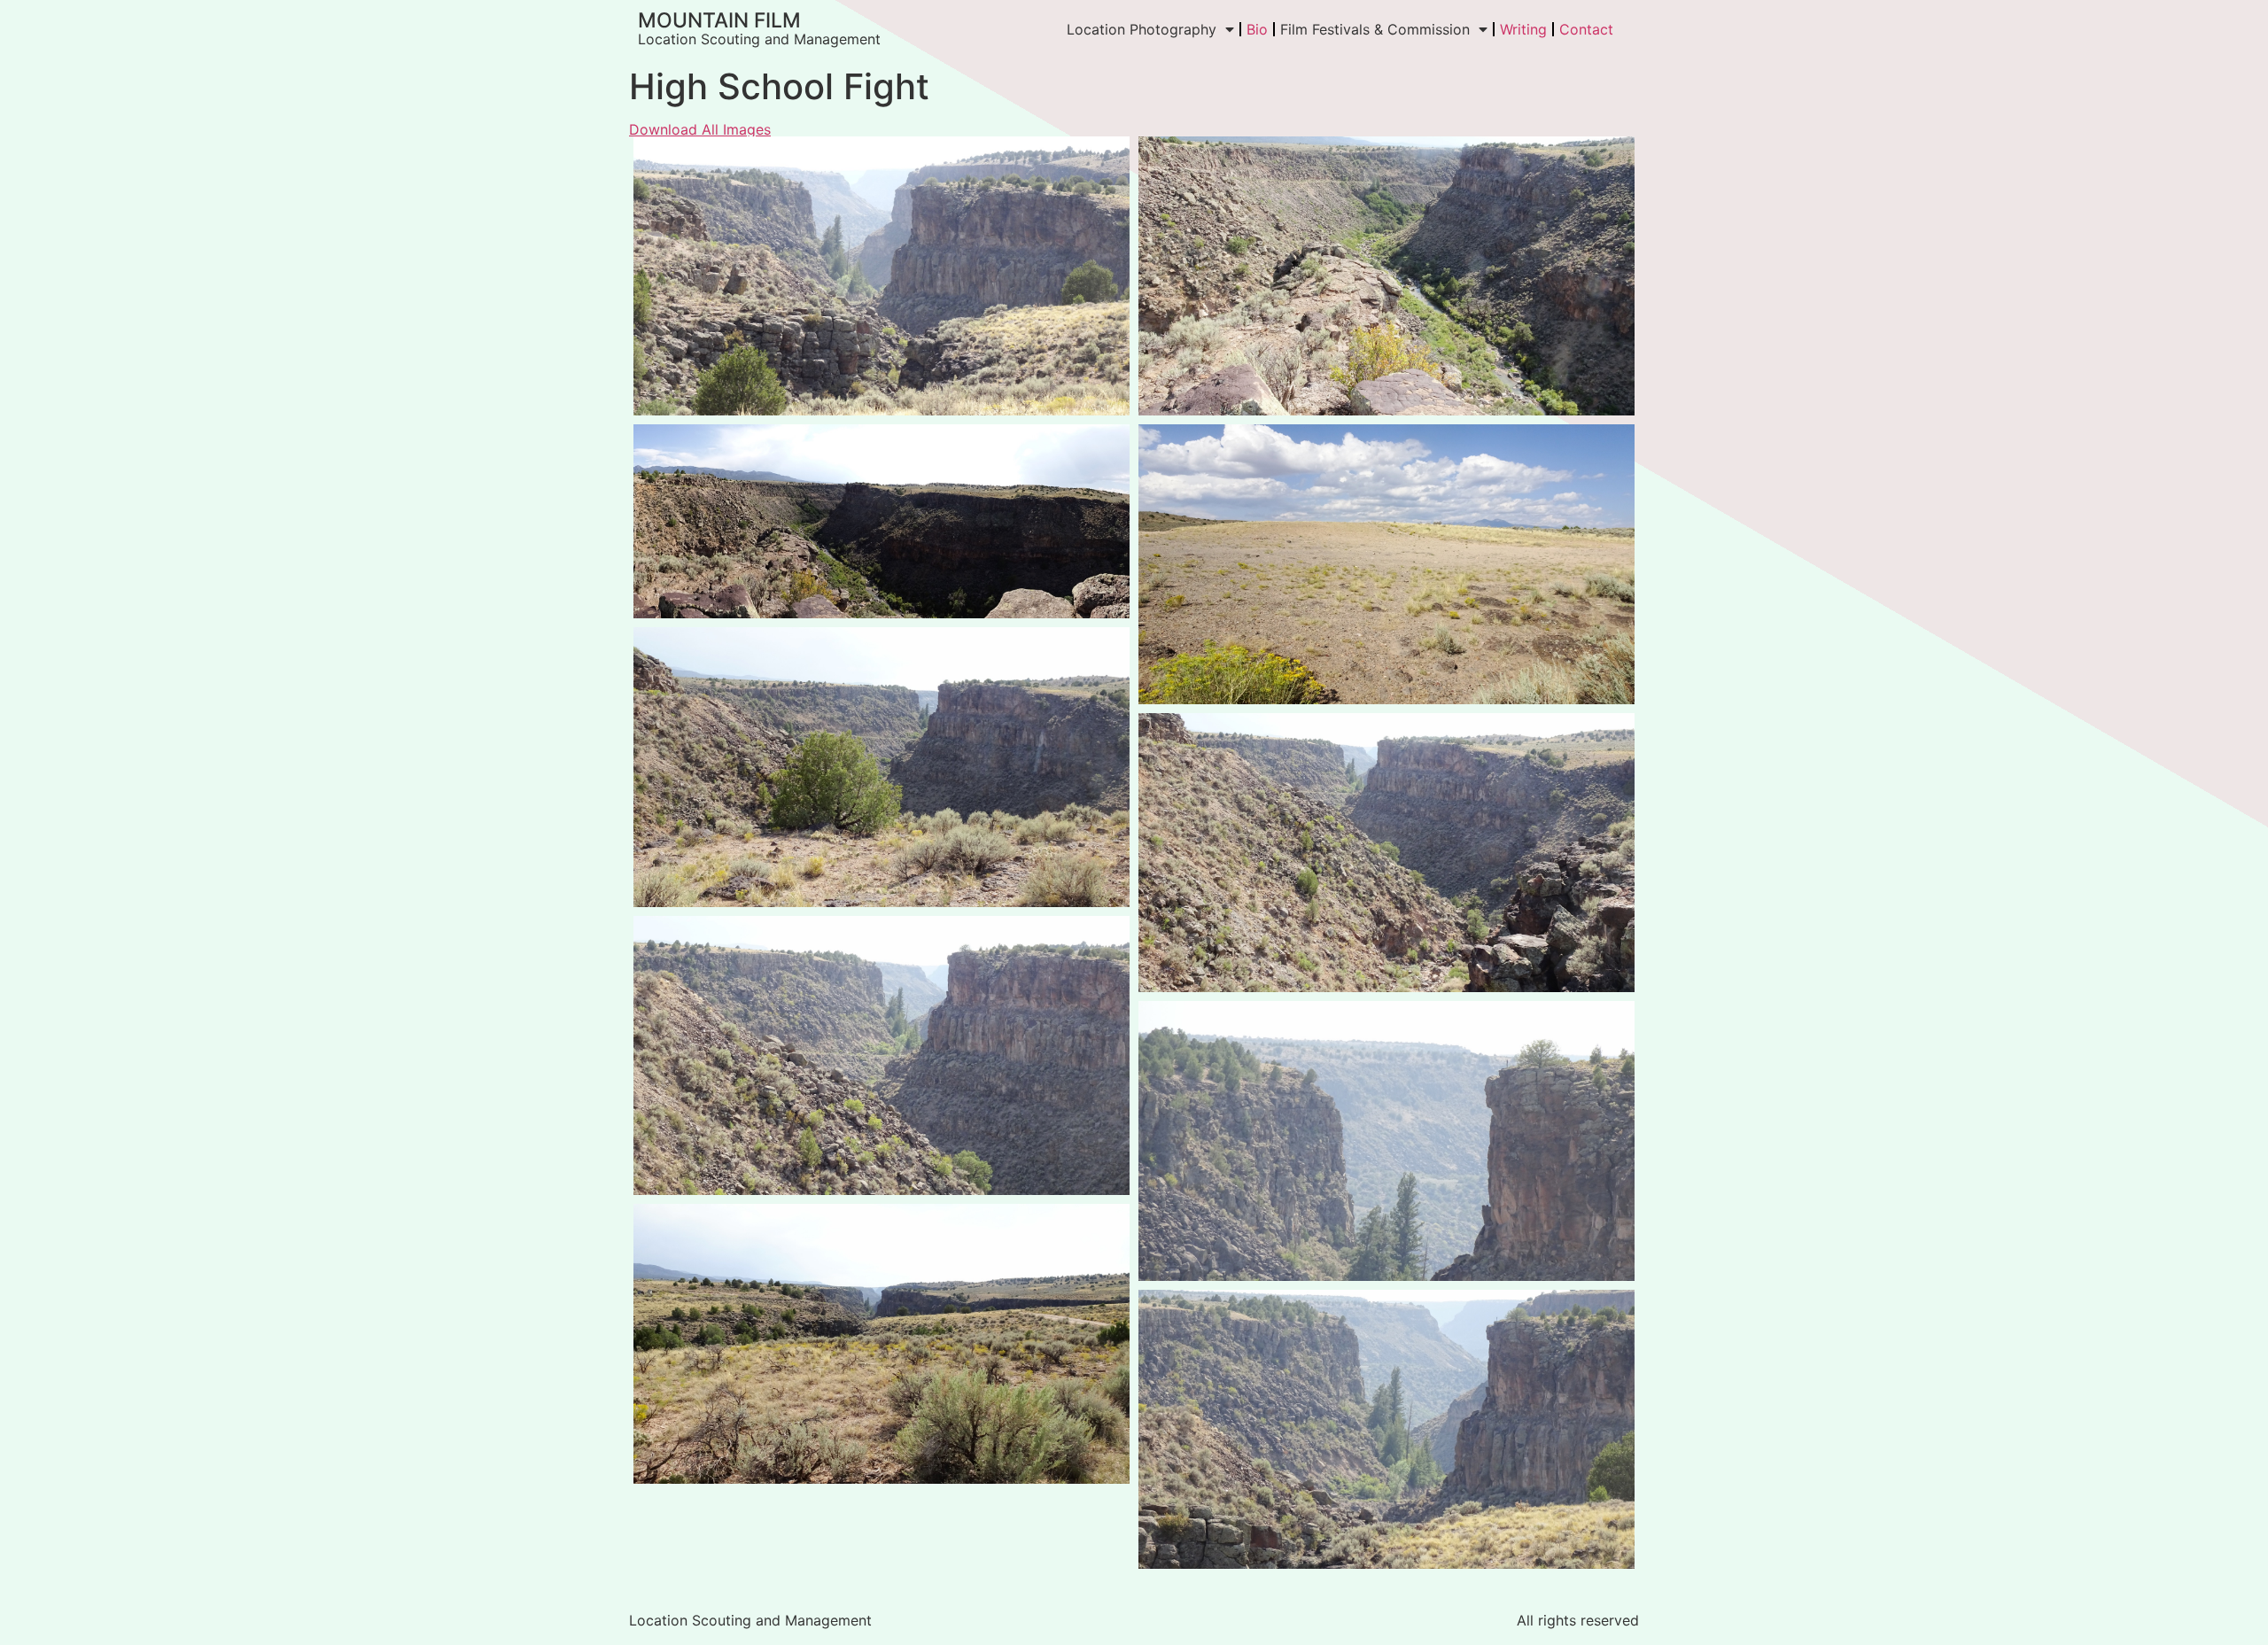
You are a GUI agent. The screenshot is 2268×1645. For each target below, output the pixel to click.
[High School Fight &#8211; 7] (882, 1055)
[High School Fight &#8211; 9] (882, 1343)
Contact (1586, 29)
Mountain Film (719, 20)
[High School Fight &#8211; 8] (1386, 1141)
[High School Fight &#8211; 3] (882, 521)
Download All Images (700, 129)
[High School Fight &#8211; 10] (1386, 1429)
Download (652, 155)
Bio (1257, 29)
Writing (1523, 29)
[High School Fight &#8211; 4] (1386, 564)
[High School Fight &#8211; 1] (882, 276)
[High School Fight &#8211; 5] (882, 767)
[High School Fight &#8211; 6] (1386, 853)
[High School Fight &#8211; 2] (1386, 276)
